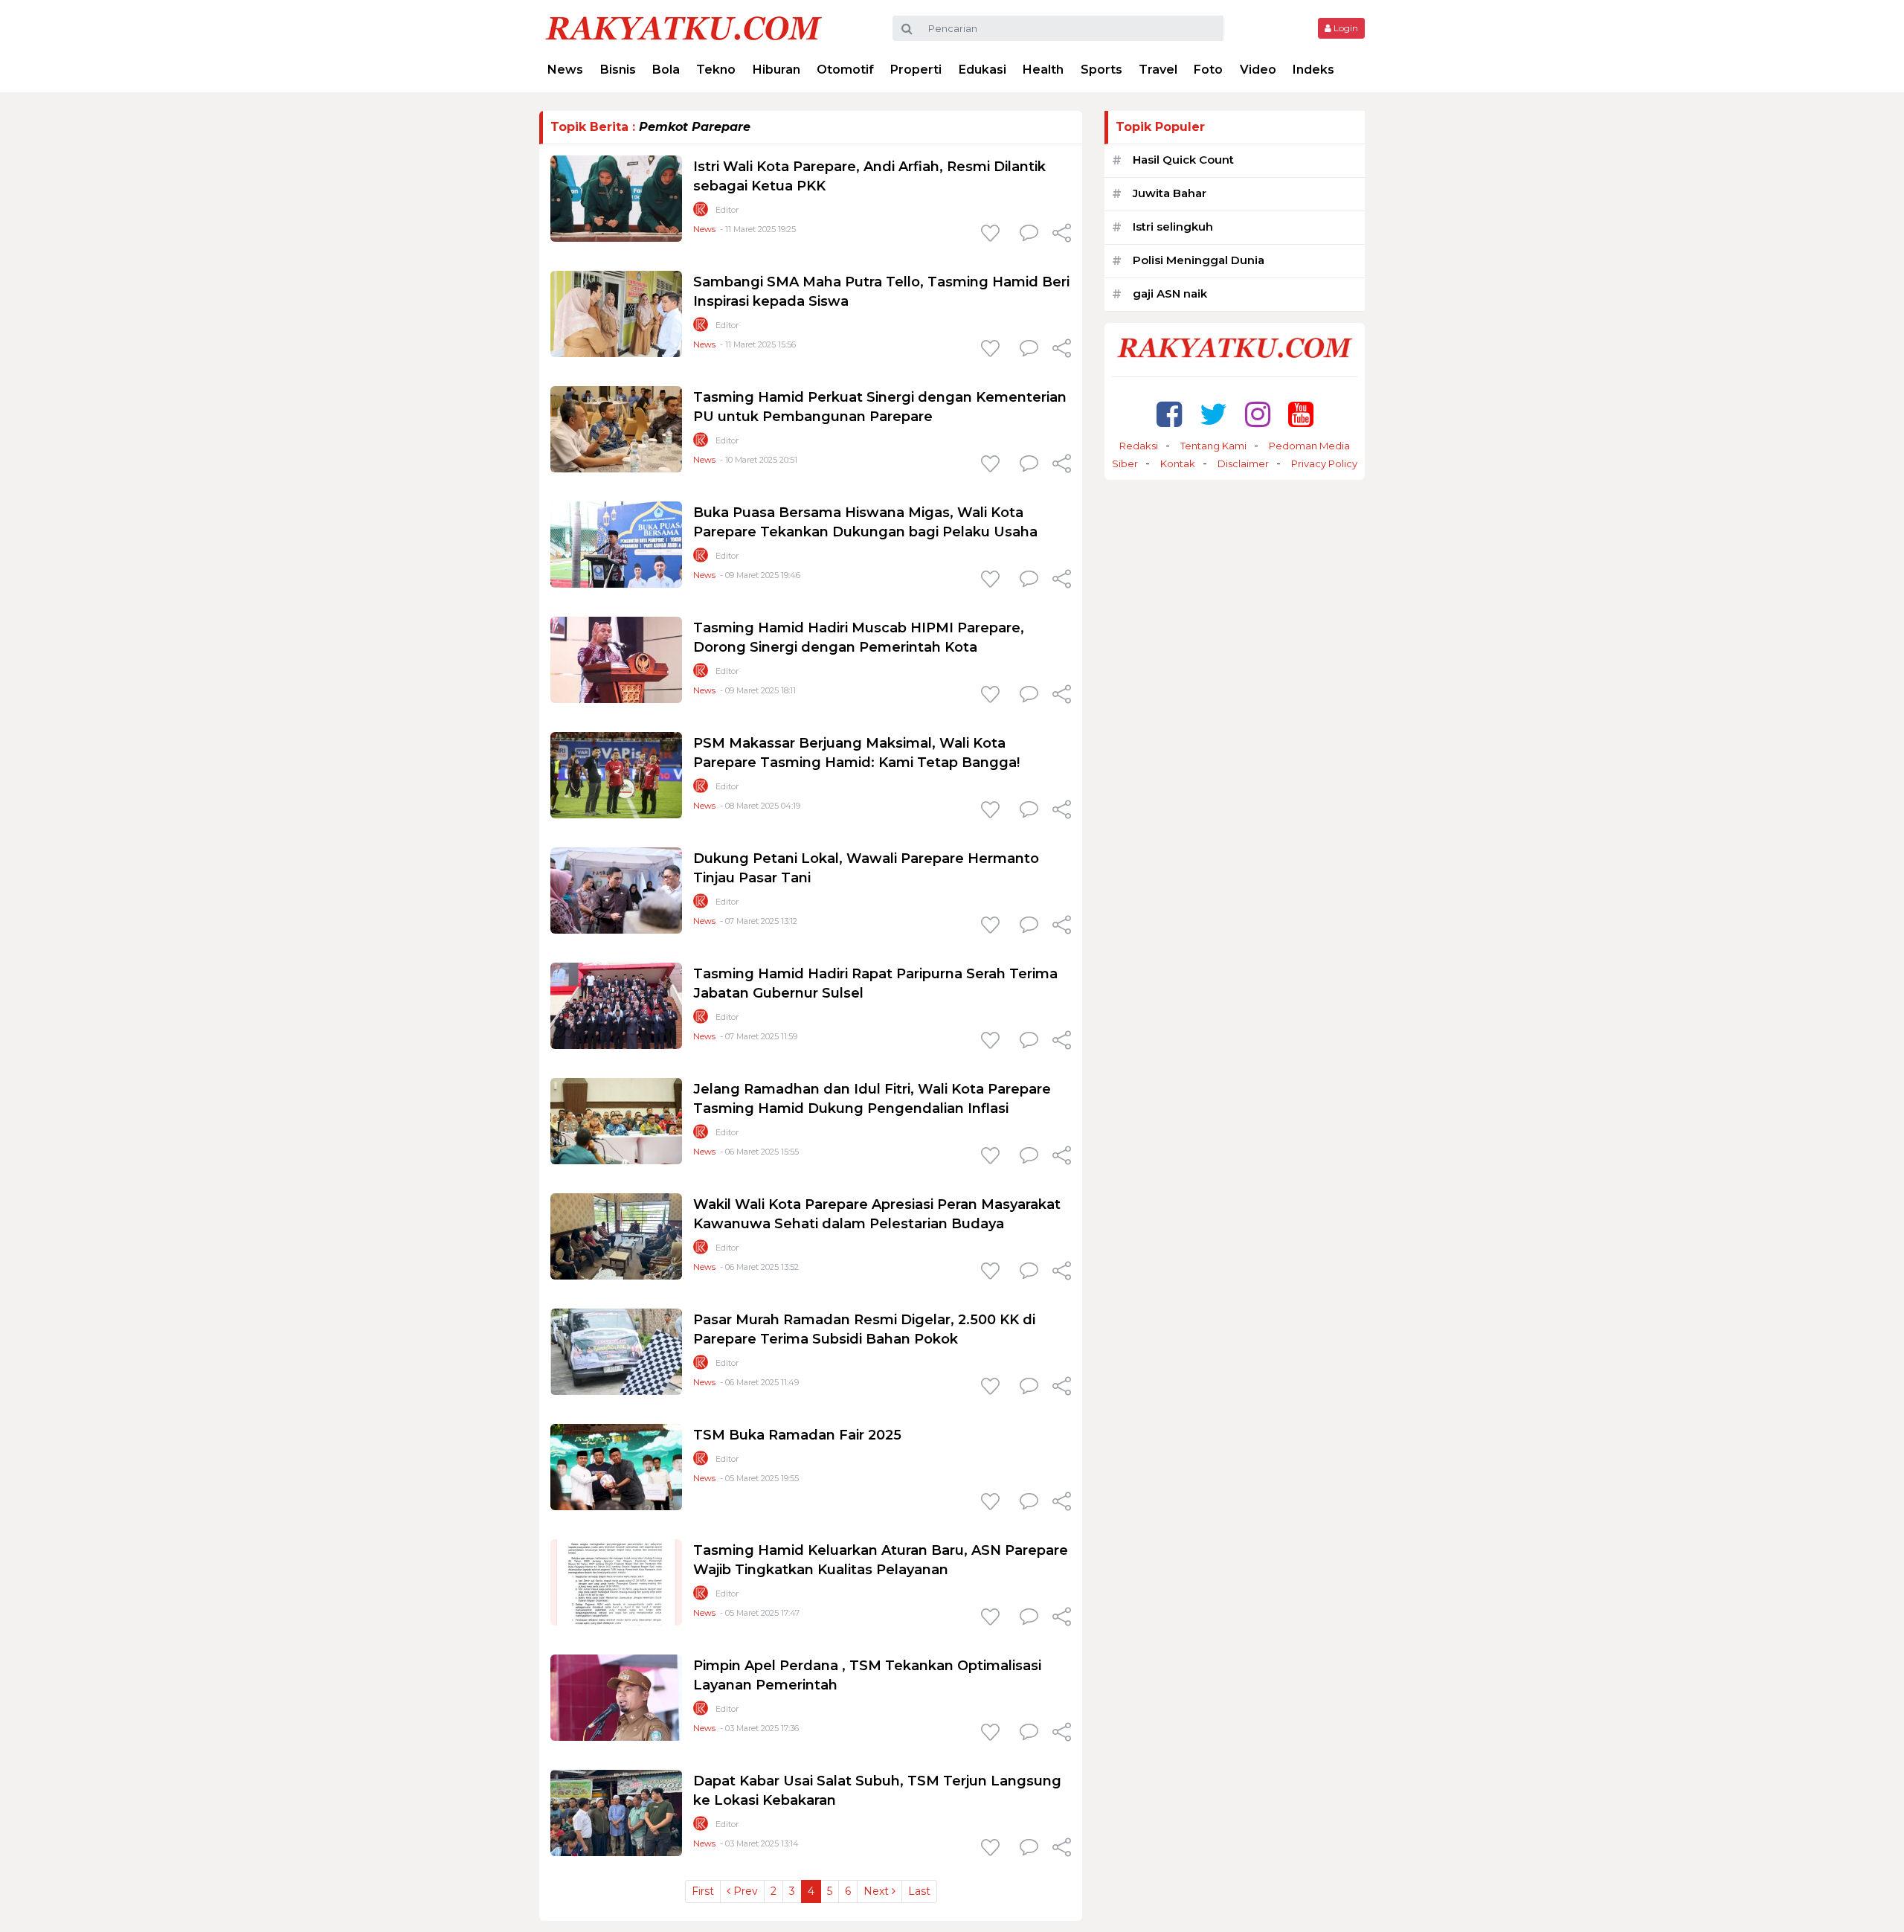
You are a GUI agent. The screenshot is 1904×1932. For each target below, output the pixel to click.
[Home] (684, 27)
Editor (727, 210)
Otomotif (845, 70)
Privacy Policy (1324, 463)
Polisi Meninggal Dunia (1199, 260)
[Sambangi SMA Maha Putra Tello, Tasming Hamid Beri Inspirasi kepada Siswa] (616, 313)
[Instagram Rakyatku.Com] (1258, 414)
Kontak (1178, 463)
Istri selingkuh (1173, 227)
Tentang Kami (1213, 446)
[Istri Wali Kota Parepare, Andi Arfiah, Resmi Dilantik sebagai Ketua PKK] (616, 198)
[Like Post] (993, 234)
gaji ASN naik (1170, 293)
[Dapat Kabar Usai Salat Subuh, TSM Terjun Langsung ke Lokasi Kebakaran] (616, 1812)
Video (1258, 70)
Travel (1158, 70)
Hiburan (776, 70)
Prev (744, 1891)
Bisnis (618, 70)
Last (919, 1891)
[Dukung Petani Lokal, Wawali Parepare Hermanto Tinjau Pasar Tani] (616, 889)
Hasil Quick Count (1183, 160)
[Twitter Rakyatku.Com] (1213, 414)
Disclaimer (1243, 463)
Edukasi (982, 70)
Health (1043, 70)
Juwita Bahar (1170, 193)
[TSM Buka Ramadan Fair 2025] (616, 1466)
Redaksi (1139, 446)
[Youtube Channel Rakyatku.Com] (1301, 414)
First (703, 1891)
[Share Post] (1062, 234)
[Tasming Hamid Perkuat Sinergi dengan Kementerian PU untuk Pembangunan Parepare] (616, 428)
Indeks (1313, 70)
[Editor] (701, 212)
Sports (1101, 70)
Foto (1208, 70)
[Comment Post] (1029, 234)
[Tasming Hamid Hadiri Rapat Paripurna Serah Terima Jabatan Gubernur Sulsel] (616, 1005)
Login (1345, 28)
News (565, 70)
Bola (666, 70)
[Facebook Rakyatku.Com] (1169, 414)
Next (878, 1891)
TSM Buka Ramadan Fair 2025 (797, 1435)
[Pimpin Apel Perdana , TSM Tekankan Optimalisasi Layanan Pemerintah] (616, 1697)
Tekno (716, 70)
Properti (916, 70)
